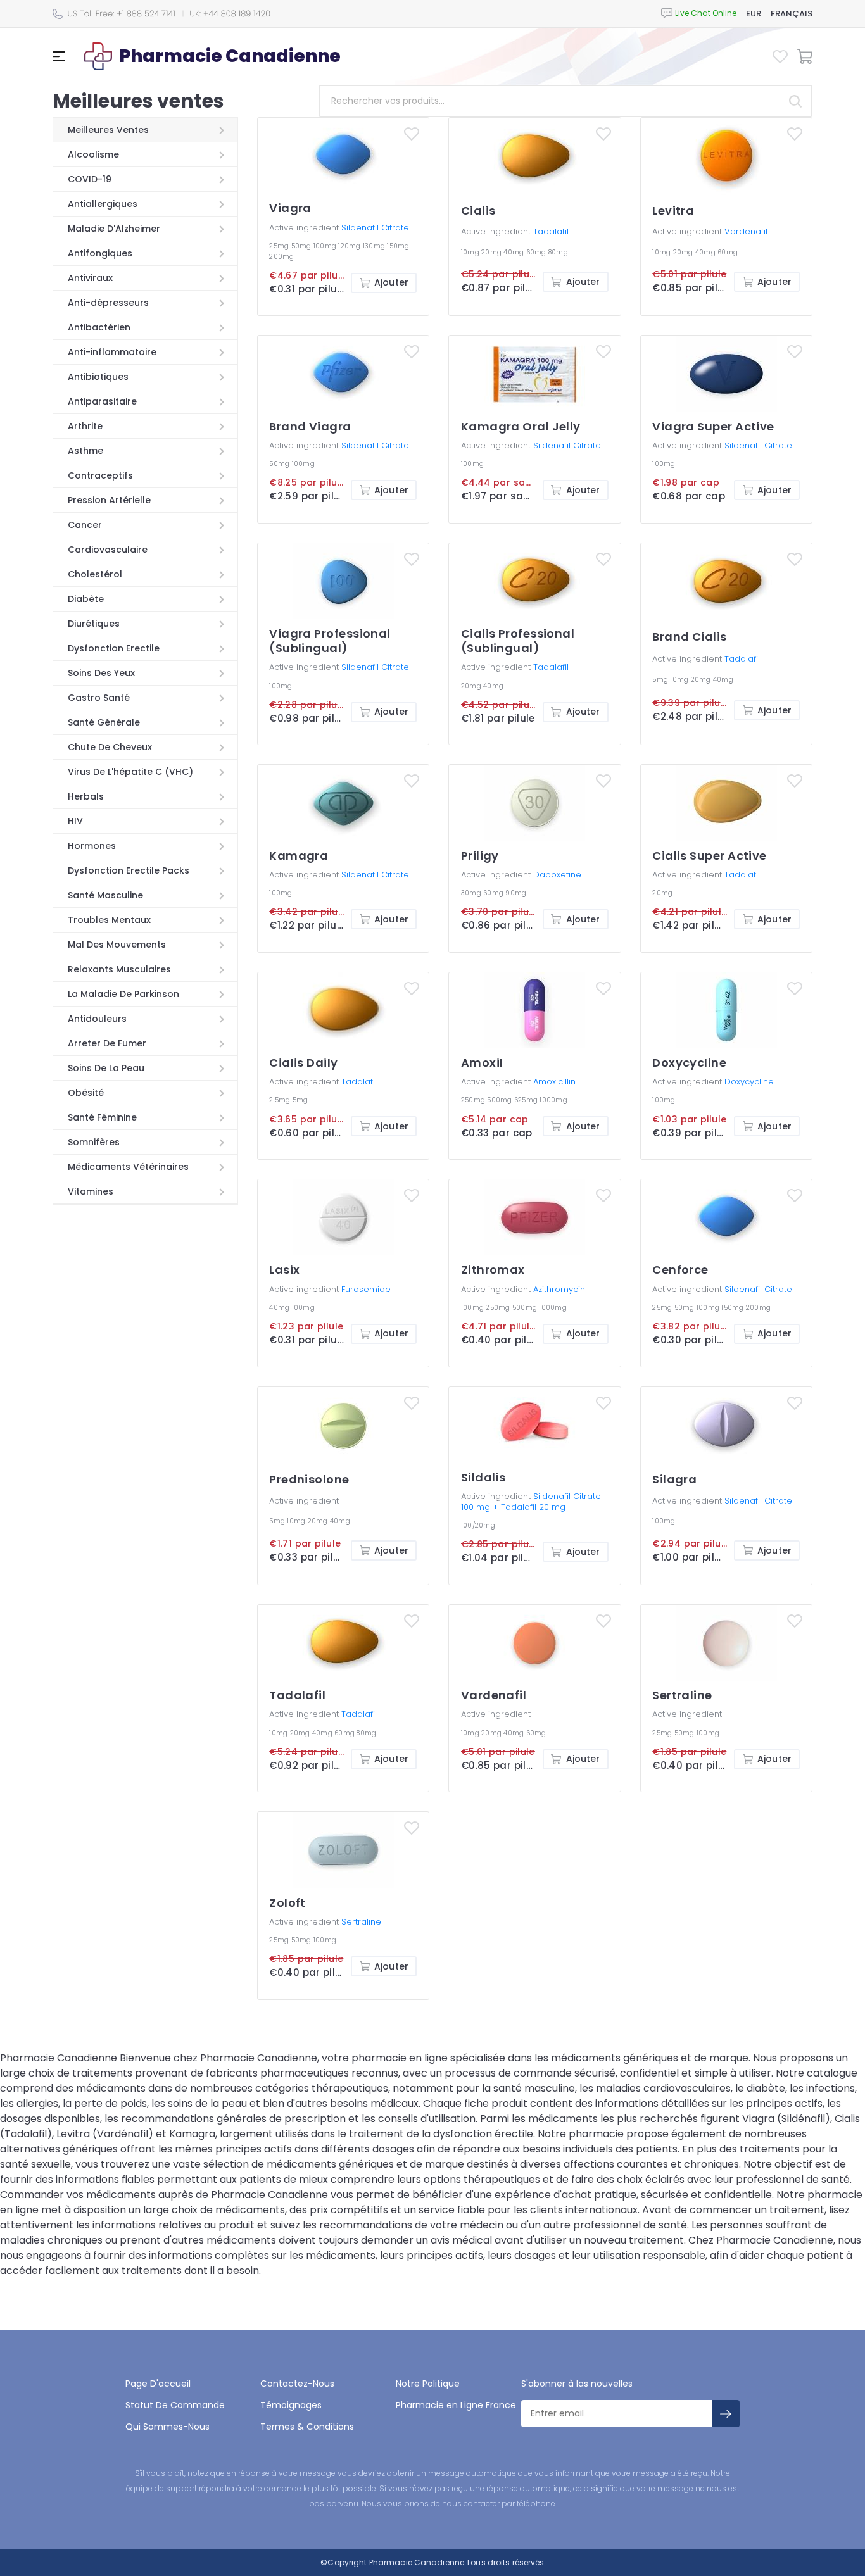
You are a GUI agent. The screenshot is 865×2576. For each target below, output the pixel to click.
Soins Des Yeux (101, 673)
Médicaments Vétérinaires (128, 1167)
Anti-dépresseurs (108, 303)
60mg (537, 252)
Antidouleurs (97, 1019)
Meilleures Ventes (108, 130)
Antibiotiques (98, 377)
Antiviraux (90, 278)
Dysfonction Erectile (114, 648)
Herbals (86, 796)
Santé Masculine (105, 895)
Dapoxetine (557, 875)
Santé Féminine (102, 1117)
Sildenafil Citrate (375, 228)
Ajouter (391, 282)
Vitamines (91, 1191)
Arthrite (85, 426)
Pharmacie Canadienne (417, 2562)
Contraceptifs (100, 475)
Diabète (86, 599)
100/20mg (478, 1525)
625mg (527, 1100)
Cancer (85, 525)
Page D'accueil (158, 2384)
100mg (326, 246)
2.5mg (281, 1100)
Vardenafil (746, 231)
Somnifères (94, 1142)
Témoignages (291, 2405)
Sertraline (361, 1922)
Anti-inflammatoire (112, 352)
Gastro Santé (99, 698)
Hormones (92, 846)
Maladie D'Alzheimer (114, 229)
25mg (280, 246)
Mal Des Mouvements (117, 945)
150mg (398, 246)
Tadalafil (551, 231)
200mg (281, 257)
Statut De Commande (175, 2405)
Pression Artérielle (109, 500)
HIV (75, 821)
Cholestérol (95, 574)
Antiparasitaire (102, 401)
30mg (472, 893)
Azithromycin (559, 1289)
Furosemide (366, 1289)
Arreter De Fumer (107, 1043)
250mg (474, 1100)
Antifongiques (100, 253)
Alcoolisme (93, 154)
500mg (501, 1100)
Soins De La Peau (106, 1068)
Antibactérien (99, 327)
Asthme (85, 451)
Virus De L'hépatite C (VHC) (130, 772)
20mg (492, 252)
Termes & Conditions (307, 2427)
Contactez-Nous (297, 2384)
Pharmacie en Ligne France (456, 2405)
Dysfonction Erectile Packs (129, 870)
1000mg (553, 1100)
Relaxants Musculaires (119, 969)
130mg (375, 246)
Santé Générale (104, 722)
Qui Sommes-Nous (167, 2427)
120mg (350, 246)
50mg (302, 246)
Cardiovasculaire (108, 550)
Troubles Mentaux (109, 920)
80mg (558, 252)
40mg (515, 252)
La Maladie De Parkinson (123, 994)
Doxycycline (749, 1082)
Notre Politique (428, 2384)
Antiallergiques (103, 204)
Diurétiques (94, 624)
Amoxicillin (554, 1082)
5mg (661, 680)
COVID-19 (90, 179)
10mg (471, 252)
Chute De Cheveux (110, 747)
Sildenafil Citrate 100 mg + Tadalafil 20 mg (531, 1502)
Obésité (86, 1093)
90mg (516, 893)
